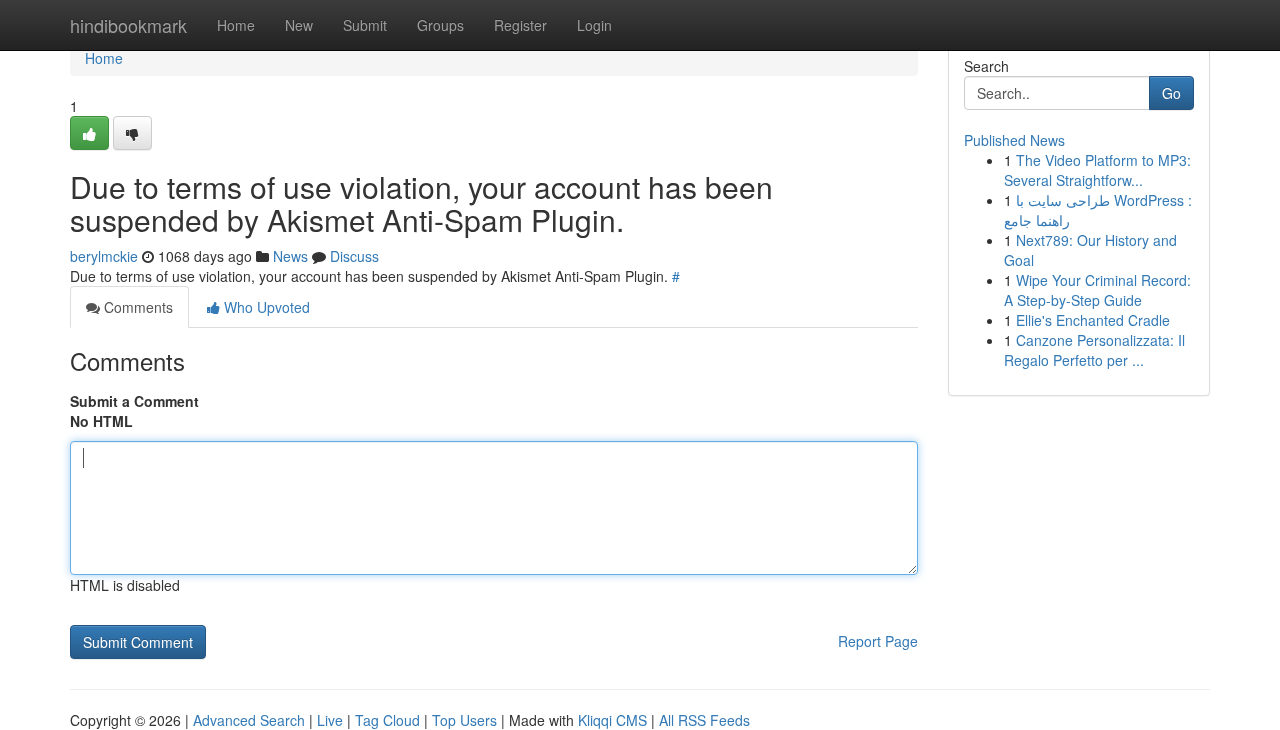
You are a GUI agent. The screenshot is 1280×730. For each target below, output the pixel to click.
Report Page (878, 641)
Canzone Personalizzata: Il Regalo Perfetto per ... (1094, 350)
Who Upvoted (265, 307)
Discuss (354, 256)
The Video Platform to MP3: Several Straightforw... (1097, 170)
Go (1171, 93)
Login (594, 25)
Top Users (464, 720)
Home (236, 25)
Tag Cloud (387, 720)
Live (330, 720)
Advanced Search (249, 720)
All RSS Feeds (704, 720)
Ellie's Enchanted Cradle (1093, 320)
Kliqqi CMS (612, 720)
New (299, 25)
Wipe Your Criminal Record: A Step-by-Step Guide (1097, 290)
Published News (1014, 140)
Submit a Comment (134, 401)
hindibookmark (128, 25)
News (290, 256)
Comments (136, 307)
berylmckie (104, 256)
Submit (365, 25)
